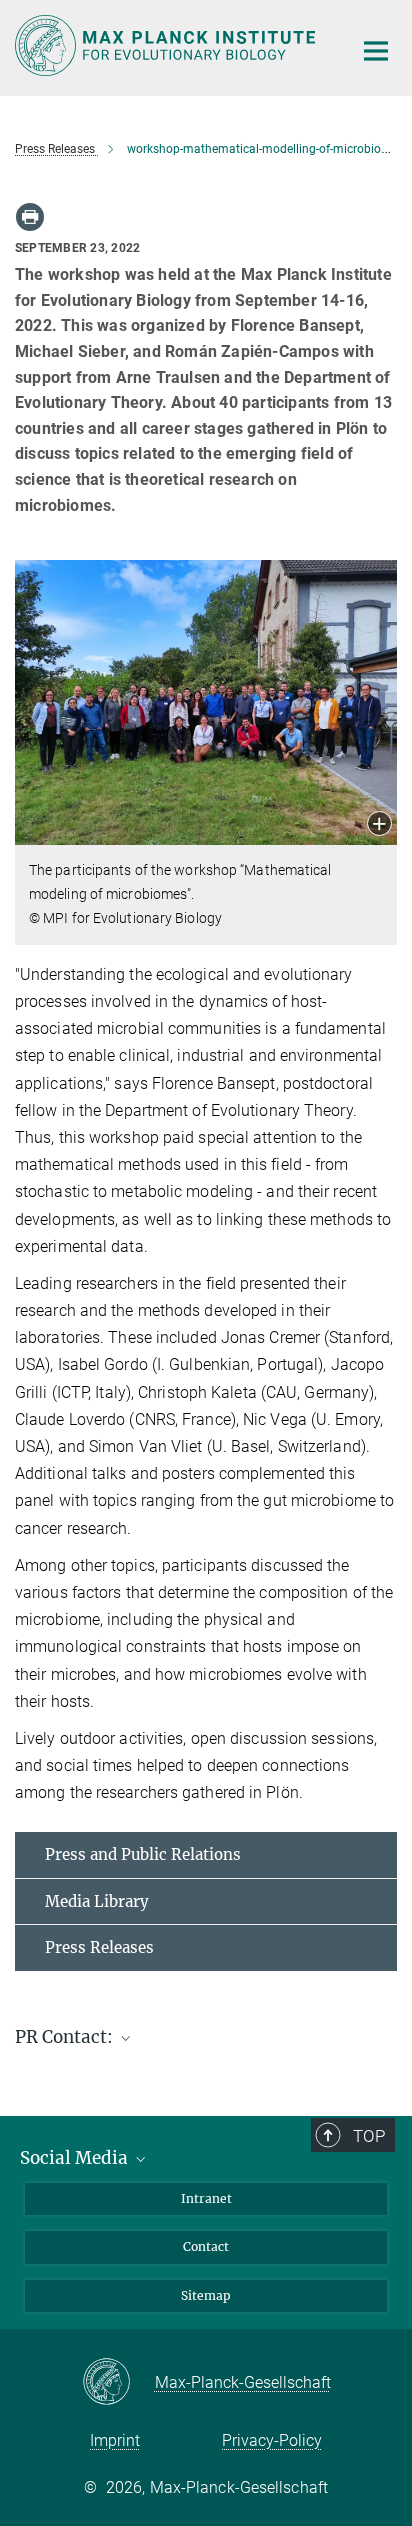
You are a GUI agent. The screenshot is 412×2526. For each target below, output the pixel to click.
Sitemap (206, 2295)
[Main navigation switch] (376, 51)
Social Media (76, 2158)
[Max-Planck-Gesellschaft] (118, 2383)
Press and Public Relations (143, 1854)
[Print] (30, 217)
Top (369, 2136)
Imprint (115, 2440)
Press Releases (99, 1947)
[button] (379, 825)
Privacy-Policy (272, 2440)
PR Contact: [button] (66, 2037)
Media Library (97, 1901)
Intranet (206, 2198)
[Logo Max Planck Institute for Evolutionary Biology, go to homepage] (168, 45)
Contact (206, 2246)
